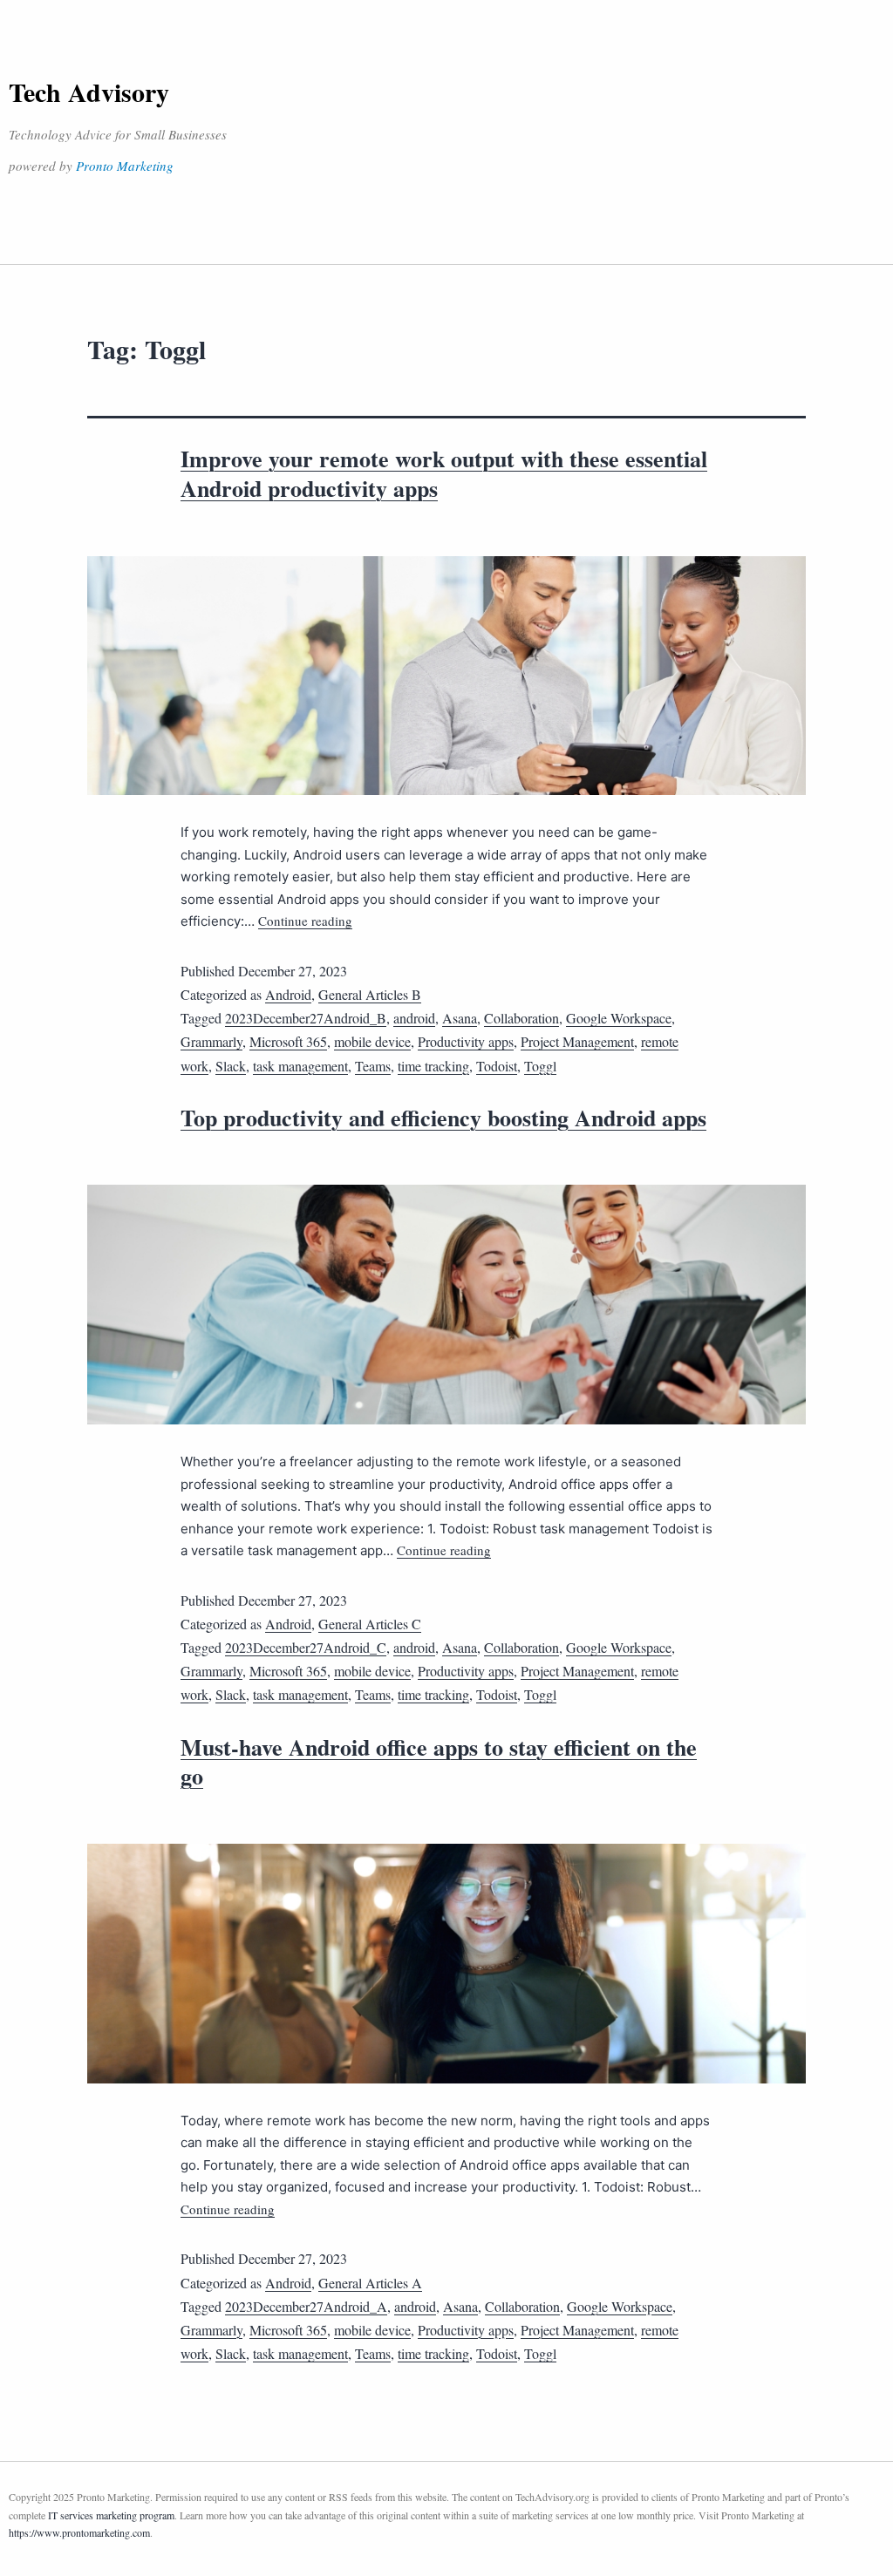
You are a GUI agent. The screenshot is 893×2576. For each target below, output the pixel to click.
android (414, 1018)
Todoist (497, 1066)
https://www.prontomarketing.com (79, 2532)
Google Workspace (619, 1018)
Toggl (540, 1066)
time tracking (433, 1066)
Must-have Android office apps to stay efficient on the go (439, 1762)
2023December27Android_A (306, 2306)
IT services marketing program (111, 2515)
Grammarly (211, 1041)
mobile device (372, 1041)
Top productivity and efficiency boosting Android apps (443, 1118)
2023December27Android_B (306, 1018)
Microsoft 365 (288, 1041)
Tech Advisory (89, 92)
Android (288, 994)
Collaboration (521, 1018)
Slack (231, 1066)
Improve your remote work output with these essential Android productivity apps (444, 473)
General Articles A (370, 2283)
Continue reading (305, 921)
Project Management (577, 1041)
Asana (460, 1018)
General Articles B (370, 994)
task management (300, 1066)
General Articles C (370, 1624)
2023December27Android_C (306, 1647)
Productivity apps (466, 1041)
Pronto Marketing (125, 166)
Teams (373, 1066)
